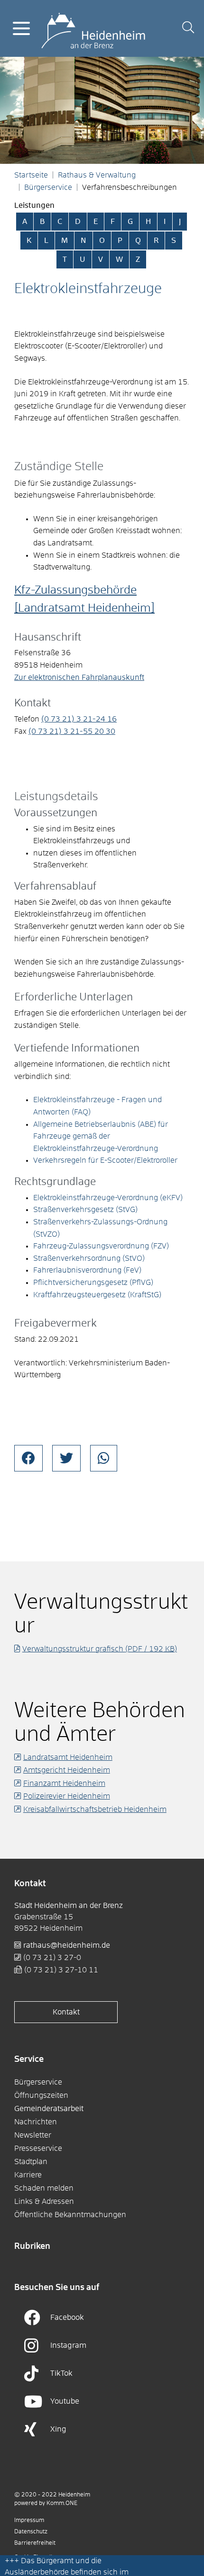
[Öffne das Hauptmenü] (21, 28)
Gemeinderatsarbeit (49, 2109)
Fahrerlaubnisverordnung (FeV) (87, 1270)
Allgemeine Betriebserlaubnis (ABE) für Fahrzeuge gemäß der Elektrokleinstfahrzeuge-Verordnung (101, 1136)
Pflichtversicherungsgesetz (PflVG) (93, 1283)
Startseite (31, 175)
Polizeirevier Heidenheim (67, 1796)
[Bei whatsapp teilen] (104, 1458)
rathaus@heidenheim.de (67, 1945)
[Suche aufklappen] (188, 29)
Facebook (67, 2318)
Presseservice (38, 2148)
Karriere (28, 2175)
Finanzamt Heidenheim (64, 1783)
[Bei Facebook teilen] (28, 1458)
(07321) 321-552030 (72, 731)
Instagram (68, 2345)
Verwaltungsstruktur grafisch (100, 1649)
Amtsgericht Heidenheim (67, 1770)
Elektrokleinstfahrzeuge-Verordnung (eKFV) (108, 1198)
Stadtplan (31, 2162)
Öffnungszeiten (41, 2095)
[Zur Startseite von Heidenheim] (93, 28)
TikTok (61, 2373)
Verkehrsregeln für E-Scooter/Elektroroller (105, 1160)
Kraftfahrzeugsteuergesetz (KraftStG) (97, 1295)
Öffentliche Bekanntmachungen (70, 2215)
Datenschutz (31, 2532)
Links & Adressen (44, 2202)
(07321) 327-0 (52, 1958)
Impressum (29, 2521)
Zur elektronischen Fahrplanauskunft (79, 677)
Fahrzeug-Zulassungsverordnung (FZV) (101, 1246)
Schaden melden (44, 2188)
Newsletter (33, 2135)
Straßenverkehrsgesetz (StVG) (85, 1210)
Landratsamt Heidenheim (68, 1757)
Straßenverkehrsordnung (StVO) (89, 1258)
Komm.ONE (62, 2504)
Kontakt (66, 2012)
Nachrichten (36, 2122)
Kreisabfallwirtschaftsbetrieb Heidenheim (95, 1809)
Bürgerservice (48, 187)
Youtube (65, 2401)
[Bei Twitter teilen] (66, 1458)
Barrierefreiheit (35, 2543)
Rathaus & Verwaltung (97, 175)
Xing (58, 2429)
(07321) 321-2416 (79, 719)
